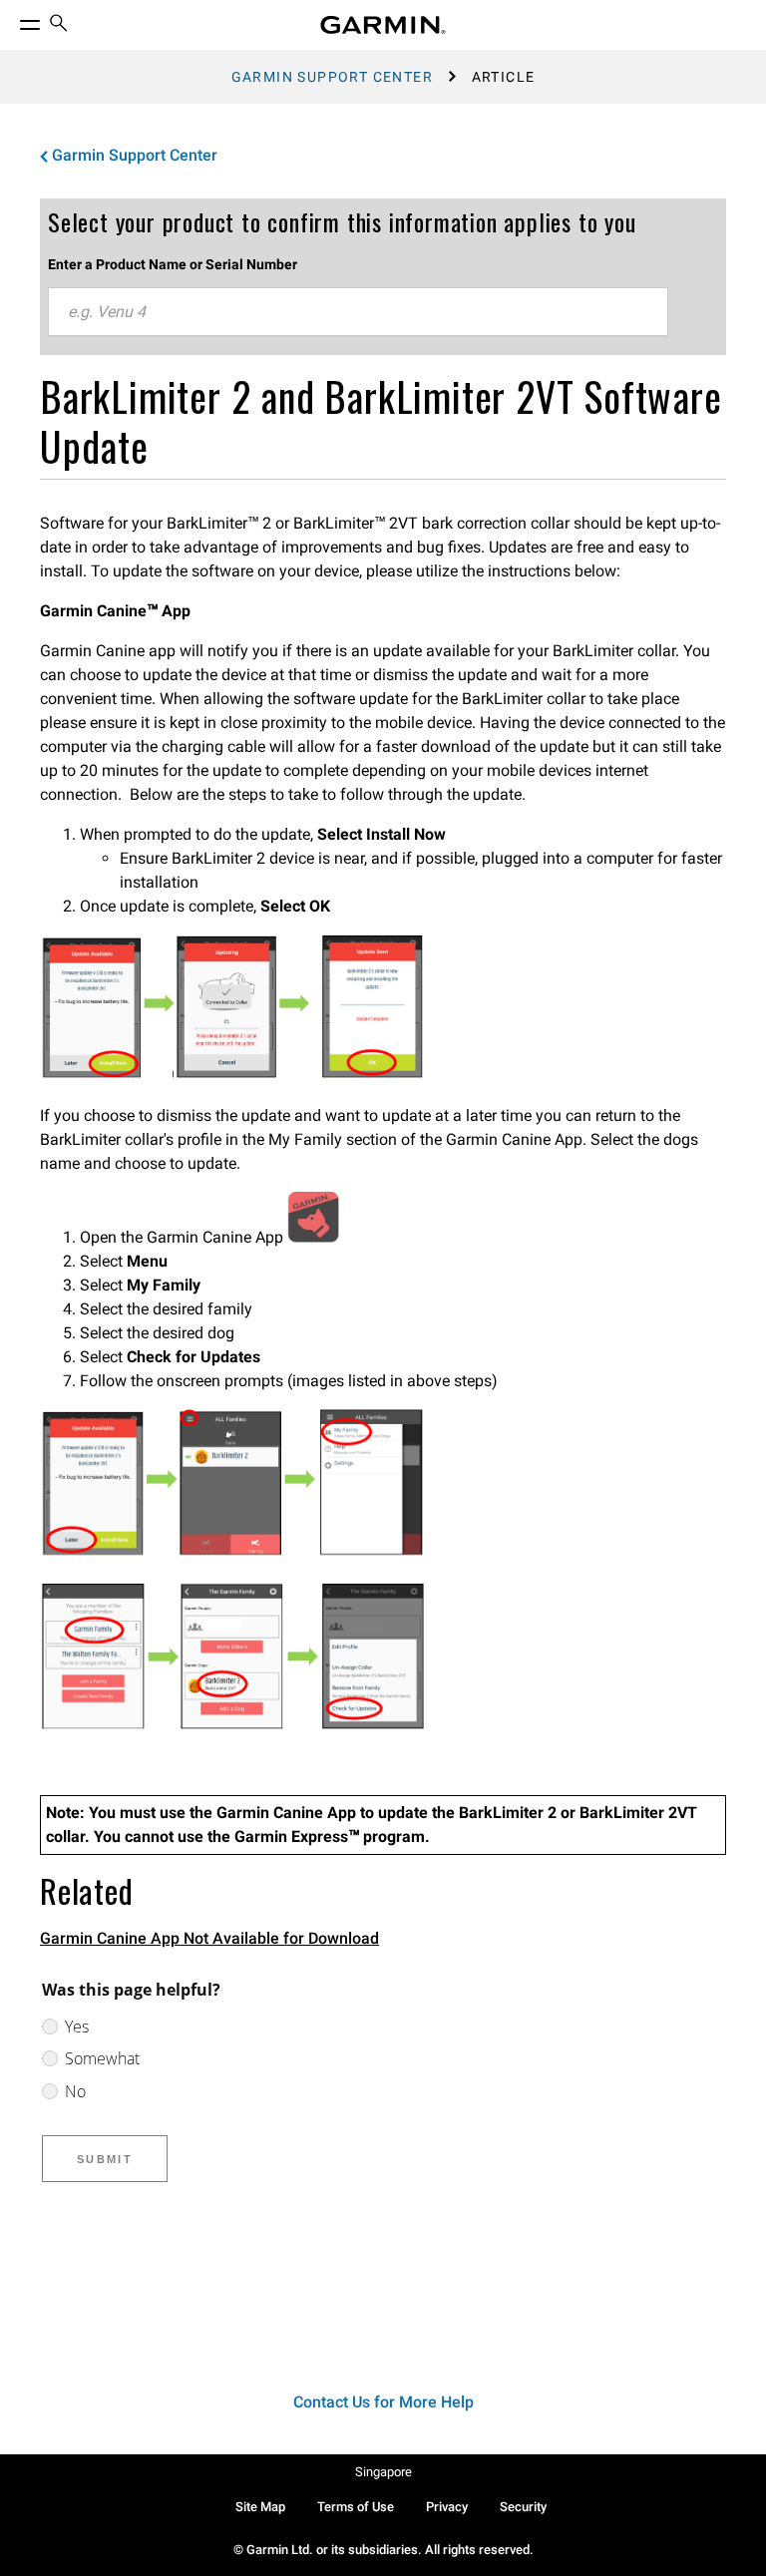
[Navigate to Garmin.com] (383, 25)
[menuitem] (59, 25)
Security (523, 2507)
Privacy (447, 2507)
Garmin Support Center (332, 77)
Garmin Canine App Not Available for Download (209, 1938)
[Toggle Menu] (12, 20)
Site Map (260, 2507)
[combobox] (358, 312)
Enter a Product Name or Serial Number (173, 264)
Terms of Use (356, 2507)
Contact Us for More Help (383, 2402)
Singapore (383, 2472)
